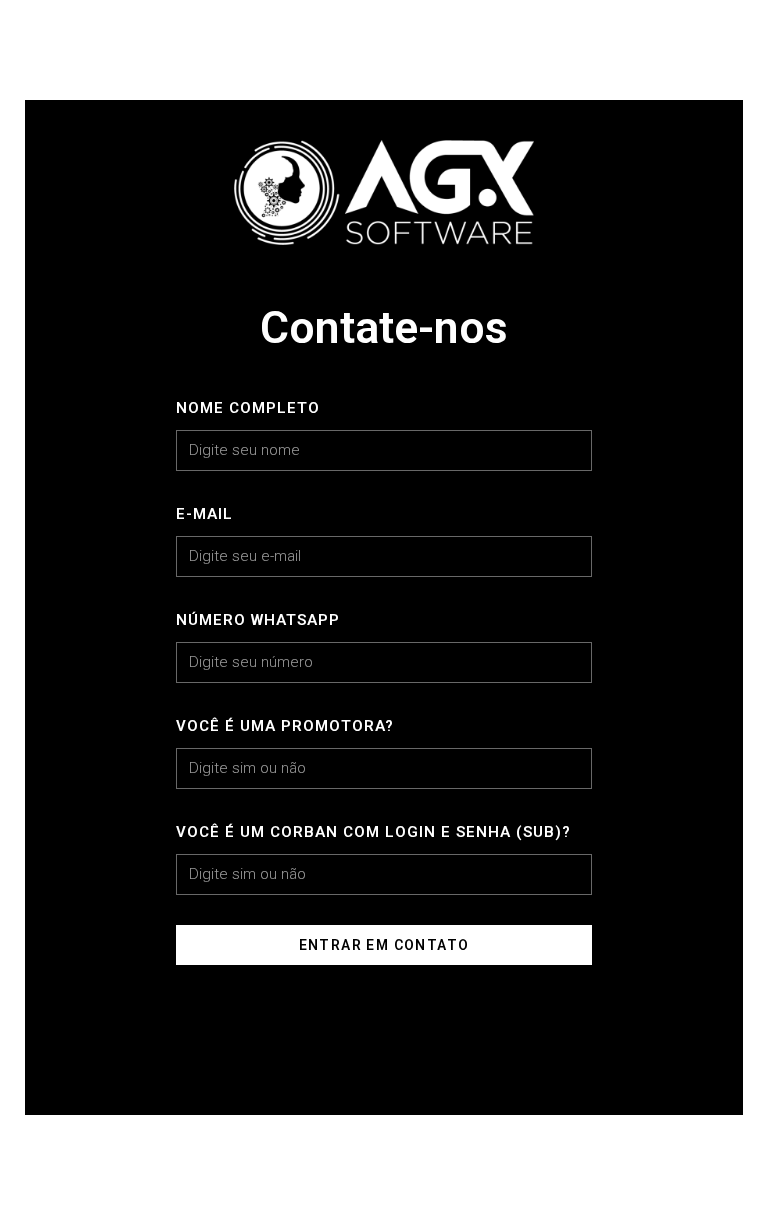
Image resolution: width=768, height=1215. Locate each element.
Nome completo (248, 408)
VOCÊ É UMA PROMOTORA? (285, 726)
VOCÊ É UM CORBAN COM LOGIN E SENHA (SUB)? (373, 832)
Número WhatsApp (258, 620)
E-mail (204, 514)
